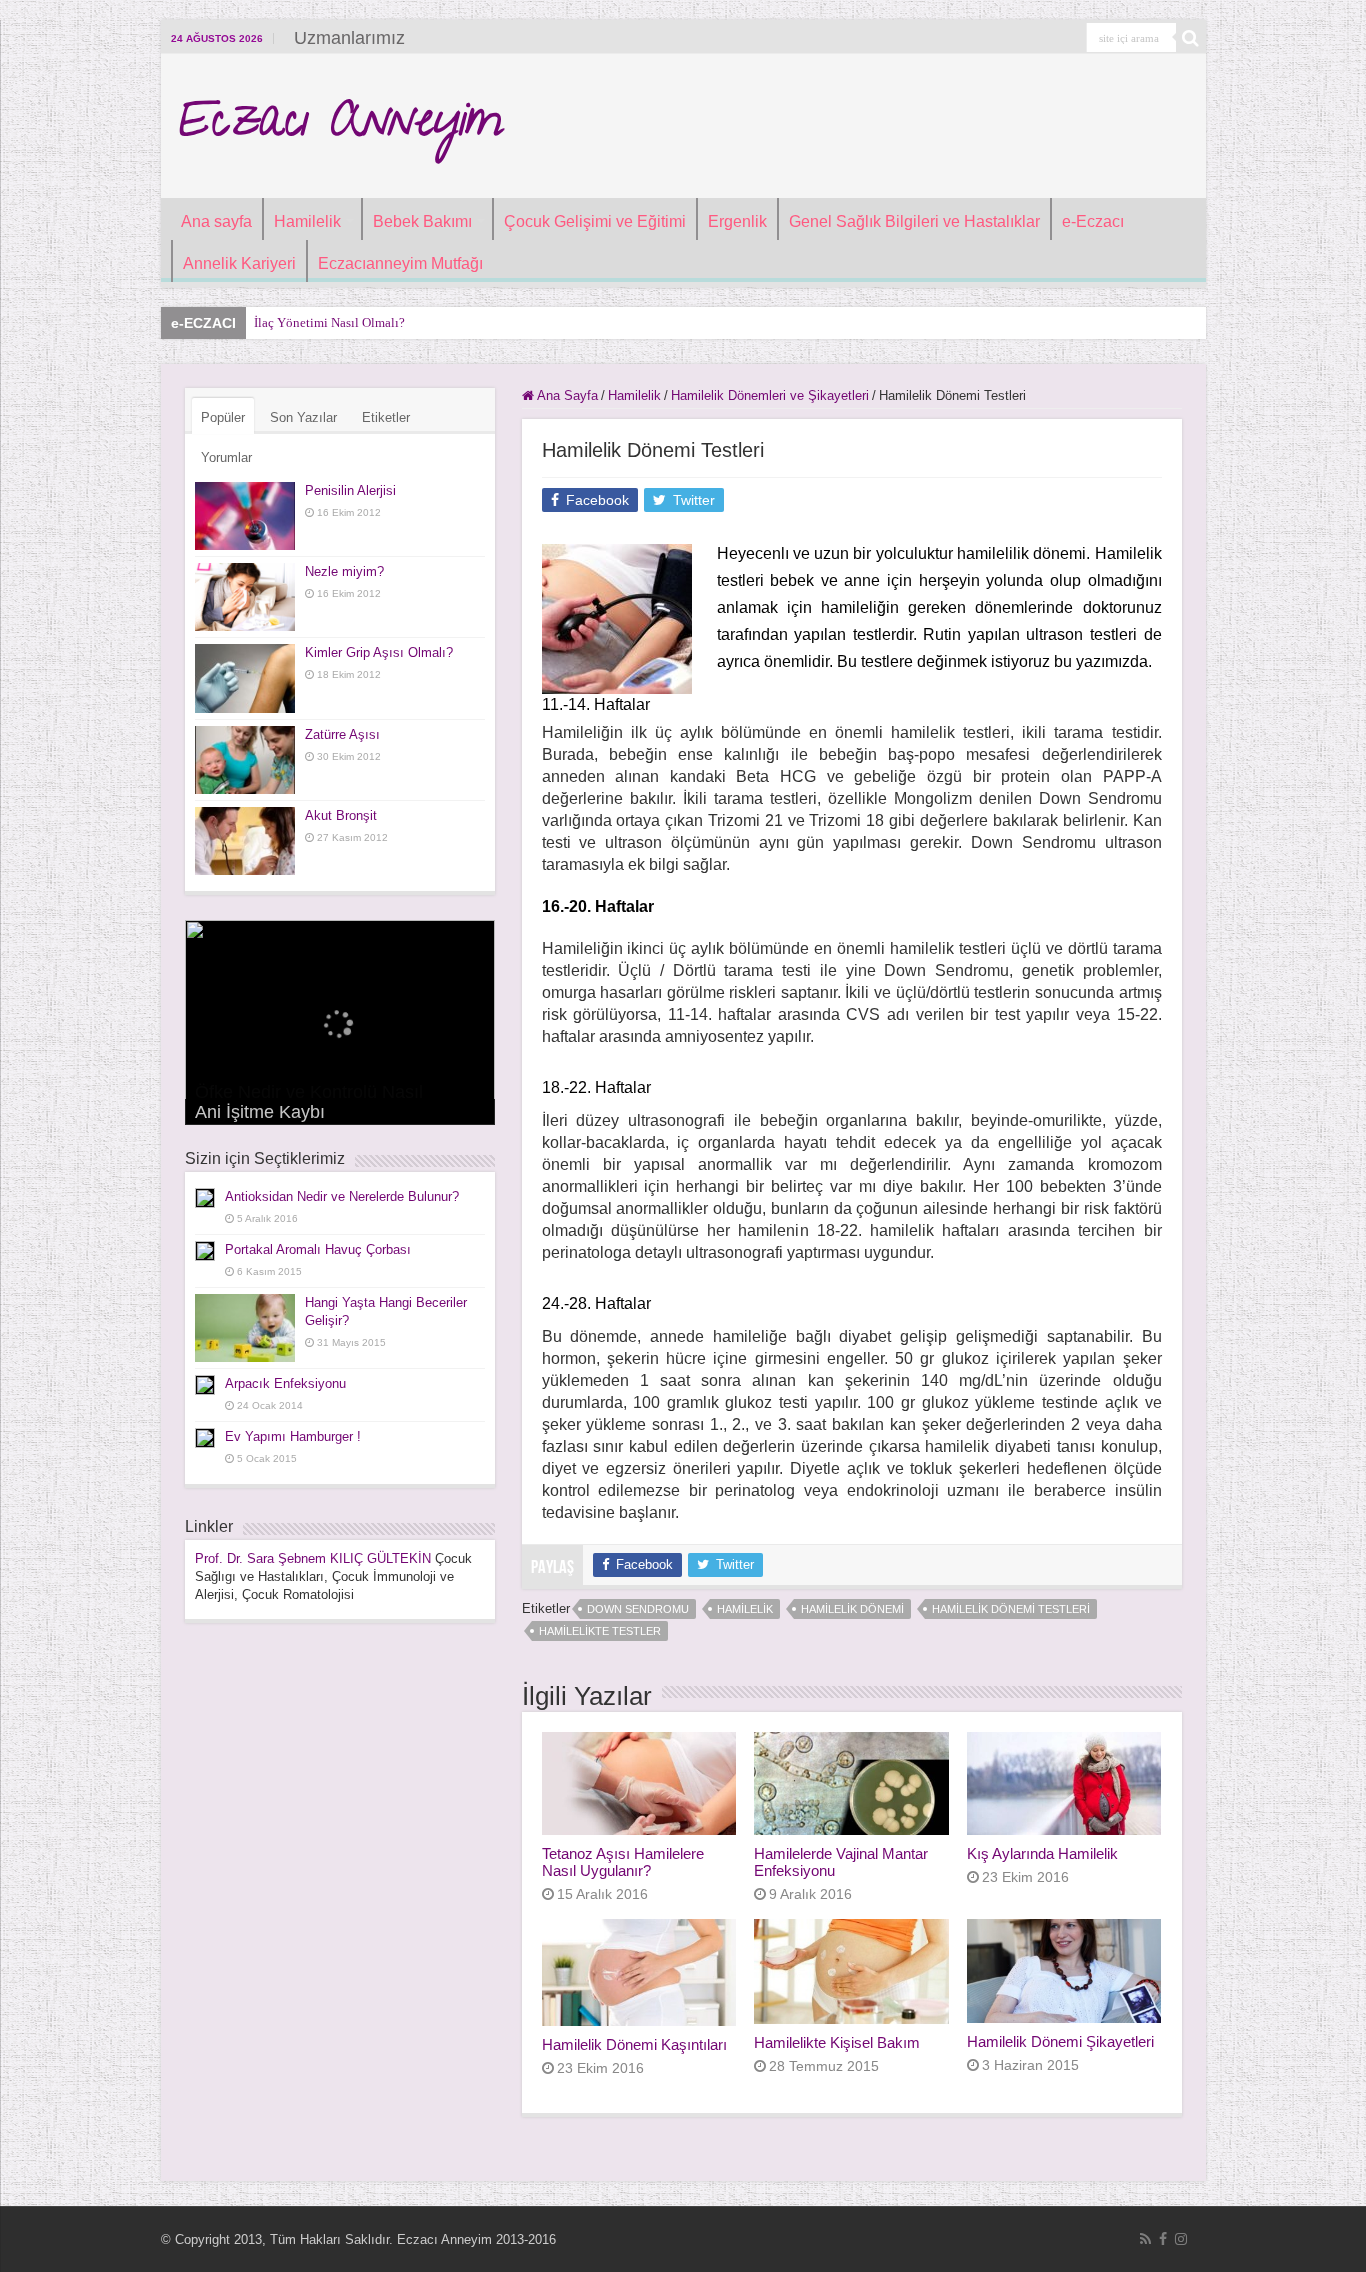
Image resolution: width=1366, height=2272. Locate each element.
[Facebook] (1163, 2239)
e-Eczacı (1093, 221)
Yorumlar (226, 457)
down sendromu (638, 1609)
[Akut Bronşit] (245, 841)
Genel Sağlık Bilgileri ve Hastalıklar (914, 221)
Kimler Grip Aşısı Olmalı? (379, 652)
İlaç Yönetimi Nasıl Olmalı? (329, 322)
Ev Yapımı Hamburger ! (293, 1436)
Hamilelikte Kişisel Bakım (837, 2042)
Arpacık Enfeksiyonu (285, 1383)
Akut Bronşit (341, 815)
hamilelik (745, 1609)
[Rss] (1145, 2239)
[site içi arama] (1191, 38)
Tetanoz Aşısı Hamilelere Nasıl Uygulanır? (623, 1862)
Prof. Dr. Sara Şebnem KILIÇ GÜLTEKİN (313, 1558)
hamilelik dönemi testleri (1011, 1609)
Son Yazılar (303, 417)
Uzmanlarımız (349, 38)
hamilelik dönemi (852, 1609)
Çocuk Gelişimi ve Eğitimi (595, 221)
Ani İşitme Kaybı (260, 1112)
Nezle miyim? (344, 571)
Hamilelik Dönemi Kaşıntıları (634, 2044)
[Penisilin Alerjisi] (245, 516)
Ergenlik (737, 221)
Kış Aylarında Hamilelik (1042, 1853)
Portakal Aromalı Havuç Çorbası (318, 1249)
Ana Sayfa (566, 395)
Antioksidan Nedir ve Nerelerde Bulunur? (342, 1196)
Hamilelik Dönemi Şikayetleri (1060, 2041)
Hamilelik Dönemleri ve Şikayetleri (770, 395)
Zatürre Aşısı (342, 734)
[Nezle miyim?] (245, 597)
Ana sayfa (216, 221)
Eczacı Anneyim (339, 126)
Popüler (223, 417)
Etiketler (386, 417)
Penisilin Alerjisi (350, 490)
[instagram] (1181, 2239)
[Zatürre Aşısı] (245, 760)
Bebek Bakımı (422, 221)
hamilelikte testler (600, 1631)
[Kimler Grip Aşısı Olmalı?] (245, 678)
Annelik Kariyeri (239, 263)
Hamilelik (307, 221)
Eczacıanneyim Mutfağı (400, 263)
